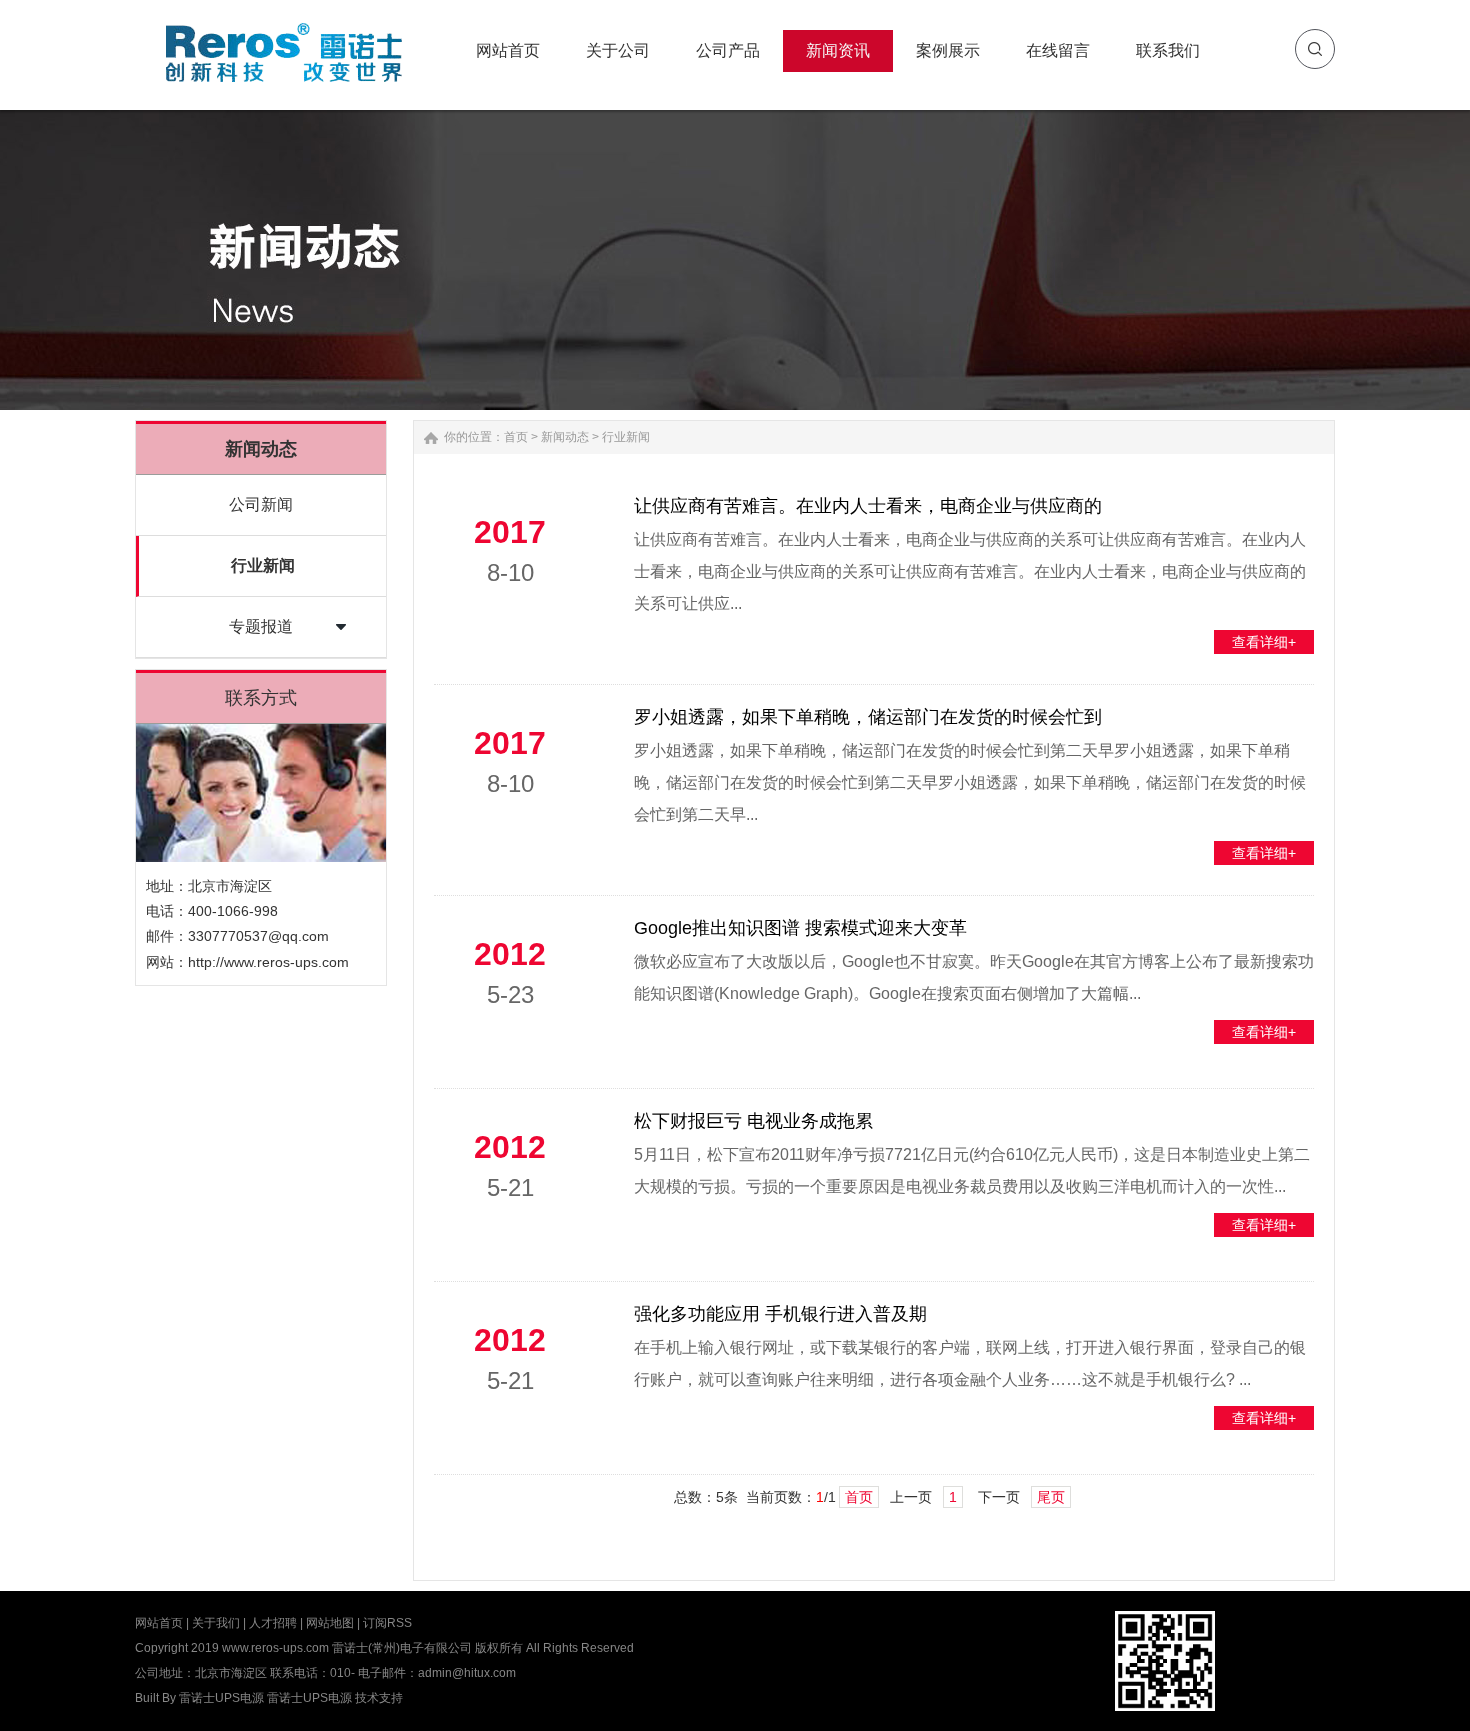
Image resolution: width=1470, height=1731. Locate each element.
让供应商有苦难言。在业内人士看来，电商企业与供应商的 (868, 506)
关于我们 (216, 1623)
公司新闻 (261, 504)
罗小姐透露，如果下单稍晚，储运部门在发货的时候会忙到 (868, 717)
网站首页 (159, 1623)
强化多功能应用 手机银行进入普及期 (780, 1314)
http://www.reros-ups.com (268, 962)
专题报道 (261, 626)
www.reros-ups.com (275, 1648)
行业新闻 (263, 565)
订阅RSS (387, 1623)
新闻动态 (565, 437)
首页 (516, 437)
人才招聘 (273, 1623)
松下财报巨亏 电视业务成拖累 (753, 1121)
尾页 (1051, 1497)
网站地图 (330, 1623)
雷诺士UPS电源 (221, 1698)
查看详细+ (1264, 642)
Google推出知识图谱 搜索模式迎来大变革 (800, 928)
